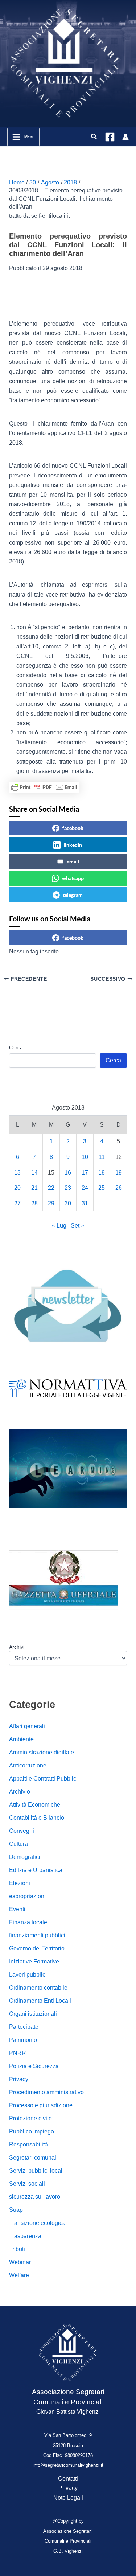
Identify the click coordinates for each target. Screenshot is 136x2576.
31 (85, 1203)
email (73, 861)
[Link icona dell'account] (125, 137)
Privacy (19, 2079)
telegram (73, 895)
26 (119, 1188)
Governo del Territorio (37, 1948)
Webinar (20, 2262)
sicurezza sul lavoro (35, 2197)
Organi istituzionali (33, 2014)
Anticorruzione (28, 1765)
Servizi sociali (27, 2184)
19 (119, 1173)
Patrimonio (23, 2040)
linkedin (73, 845)
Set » (77, 1226)
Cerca (16, 1047)
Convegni (22, 1831)
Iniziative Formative (34, 1961)
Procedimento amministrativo (46, 2092)
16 (68, 1173)
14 (34, 1173)
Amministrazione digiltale (42, 1752)
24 (85, 1188)
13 (17, 1173)
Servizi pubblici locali (36, 2171)
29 (51, 1203)
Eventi (17, 1909)
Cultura (18, 1844)
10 (85, 1157)
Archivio (20, 1792)
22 (51, 1188)
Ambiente (21, 1739)
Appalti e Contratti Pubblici (43, 1779)
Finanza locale (28, 1922)
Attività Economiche (35, 1805)
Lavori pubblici (28, 1975)
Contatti (68, 2479)
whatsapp (73, 878)
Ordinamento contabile (38, 1988)
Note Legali (68, 2498)
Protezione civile (30, 2118)
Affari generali (27, 1726)
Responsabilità (28, 2144)
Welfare (19, 2275)
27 (17, 1203)
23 (68, 1188)
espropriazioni (27, 1896)
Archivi (17, 1647)
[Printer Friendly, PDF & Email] (44, 787)
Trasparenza (25, 2236)
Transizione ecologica (37, 2223)
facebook (73, 828)
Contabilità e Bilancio (37, 1818)
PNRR (18, 2053)
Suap (16, 2210)
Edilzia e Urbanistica (36, 1870)
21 (34, 1188)
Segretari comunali (33, 2158)
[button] (94, 137)
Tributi (17, 2249)
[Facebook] (110, 137)
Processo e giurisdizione (41, 2105)
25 (102, 1188)
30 (68, 1203)
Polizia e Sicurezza (34, 2066)
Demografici (25, 1857)
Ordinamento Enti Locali (40, 2001)
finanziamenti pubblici (37, 1935)
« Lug (59, 1226)
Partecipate (24, 2027)
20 (17, 1188)
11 (102, 1157)
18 (102, 1173)
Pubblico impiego (32, 2131)
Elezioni (20, 1883)
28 (34, 1203)
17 (85, 1173)
